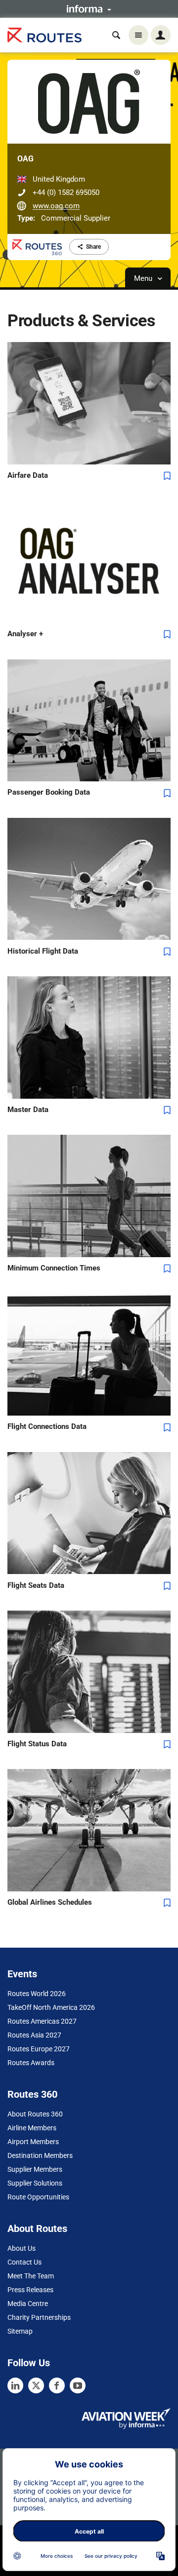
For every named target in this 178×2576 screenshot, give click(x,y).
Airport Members (33, 2142)
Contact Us (24, 2262)
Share (93, 247)
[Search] (116, 35)
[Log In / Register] (161, 35)
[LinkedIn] (15, 2385)
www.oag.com (56, 206)
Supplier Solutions (35, 2183)
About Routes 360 (35, 2114)
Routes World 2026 (37, 1994)
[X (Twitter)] (36, 2385)
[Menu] (138, 35)
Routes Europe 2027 (39, 2049)
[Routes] (44, 35)
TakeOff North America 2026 (51, 2007)
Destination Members (40, 2155)
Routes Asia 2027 (34, 2035)
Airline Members (32, 2128)
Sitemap (20, 2331)
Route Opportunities (38, 2197)
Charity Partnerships (39, 2317)
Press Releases (30, 2290)
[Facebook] (57, 2385)
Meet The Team (31, 2276)
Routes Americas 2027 (42, 2021)
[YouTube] (78, 2385)
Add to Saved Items (167, 476)
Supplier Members (35, 2169)
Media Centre (28, 2304)
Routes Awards (31, 2063)
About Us (22, 2248)
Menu (144, 278)
